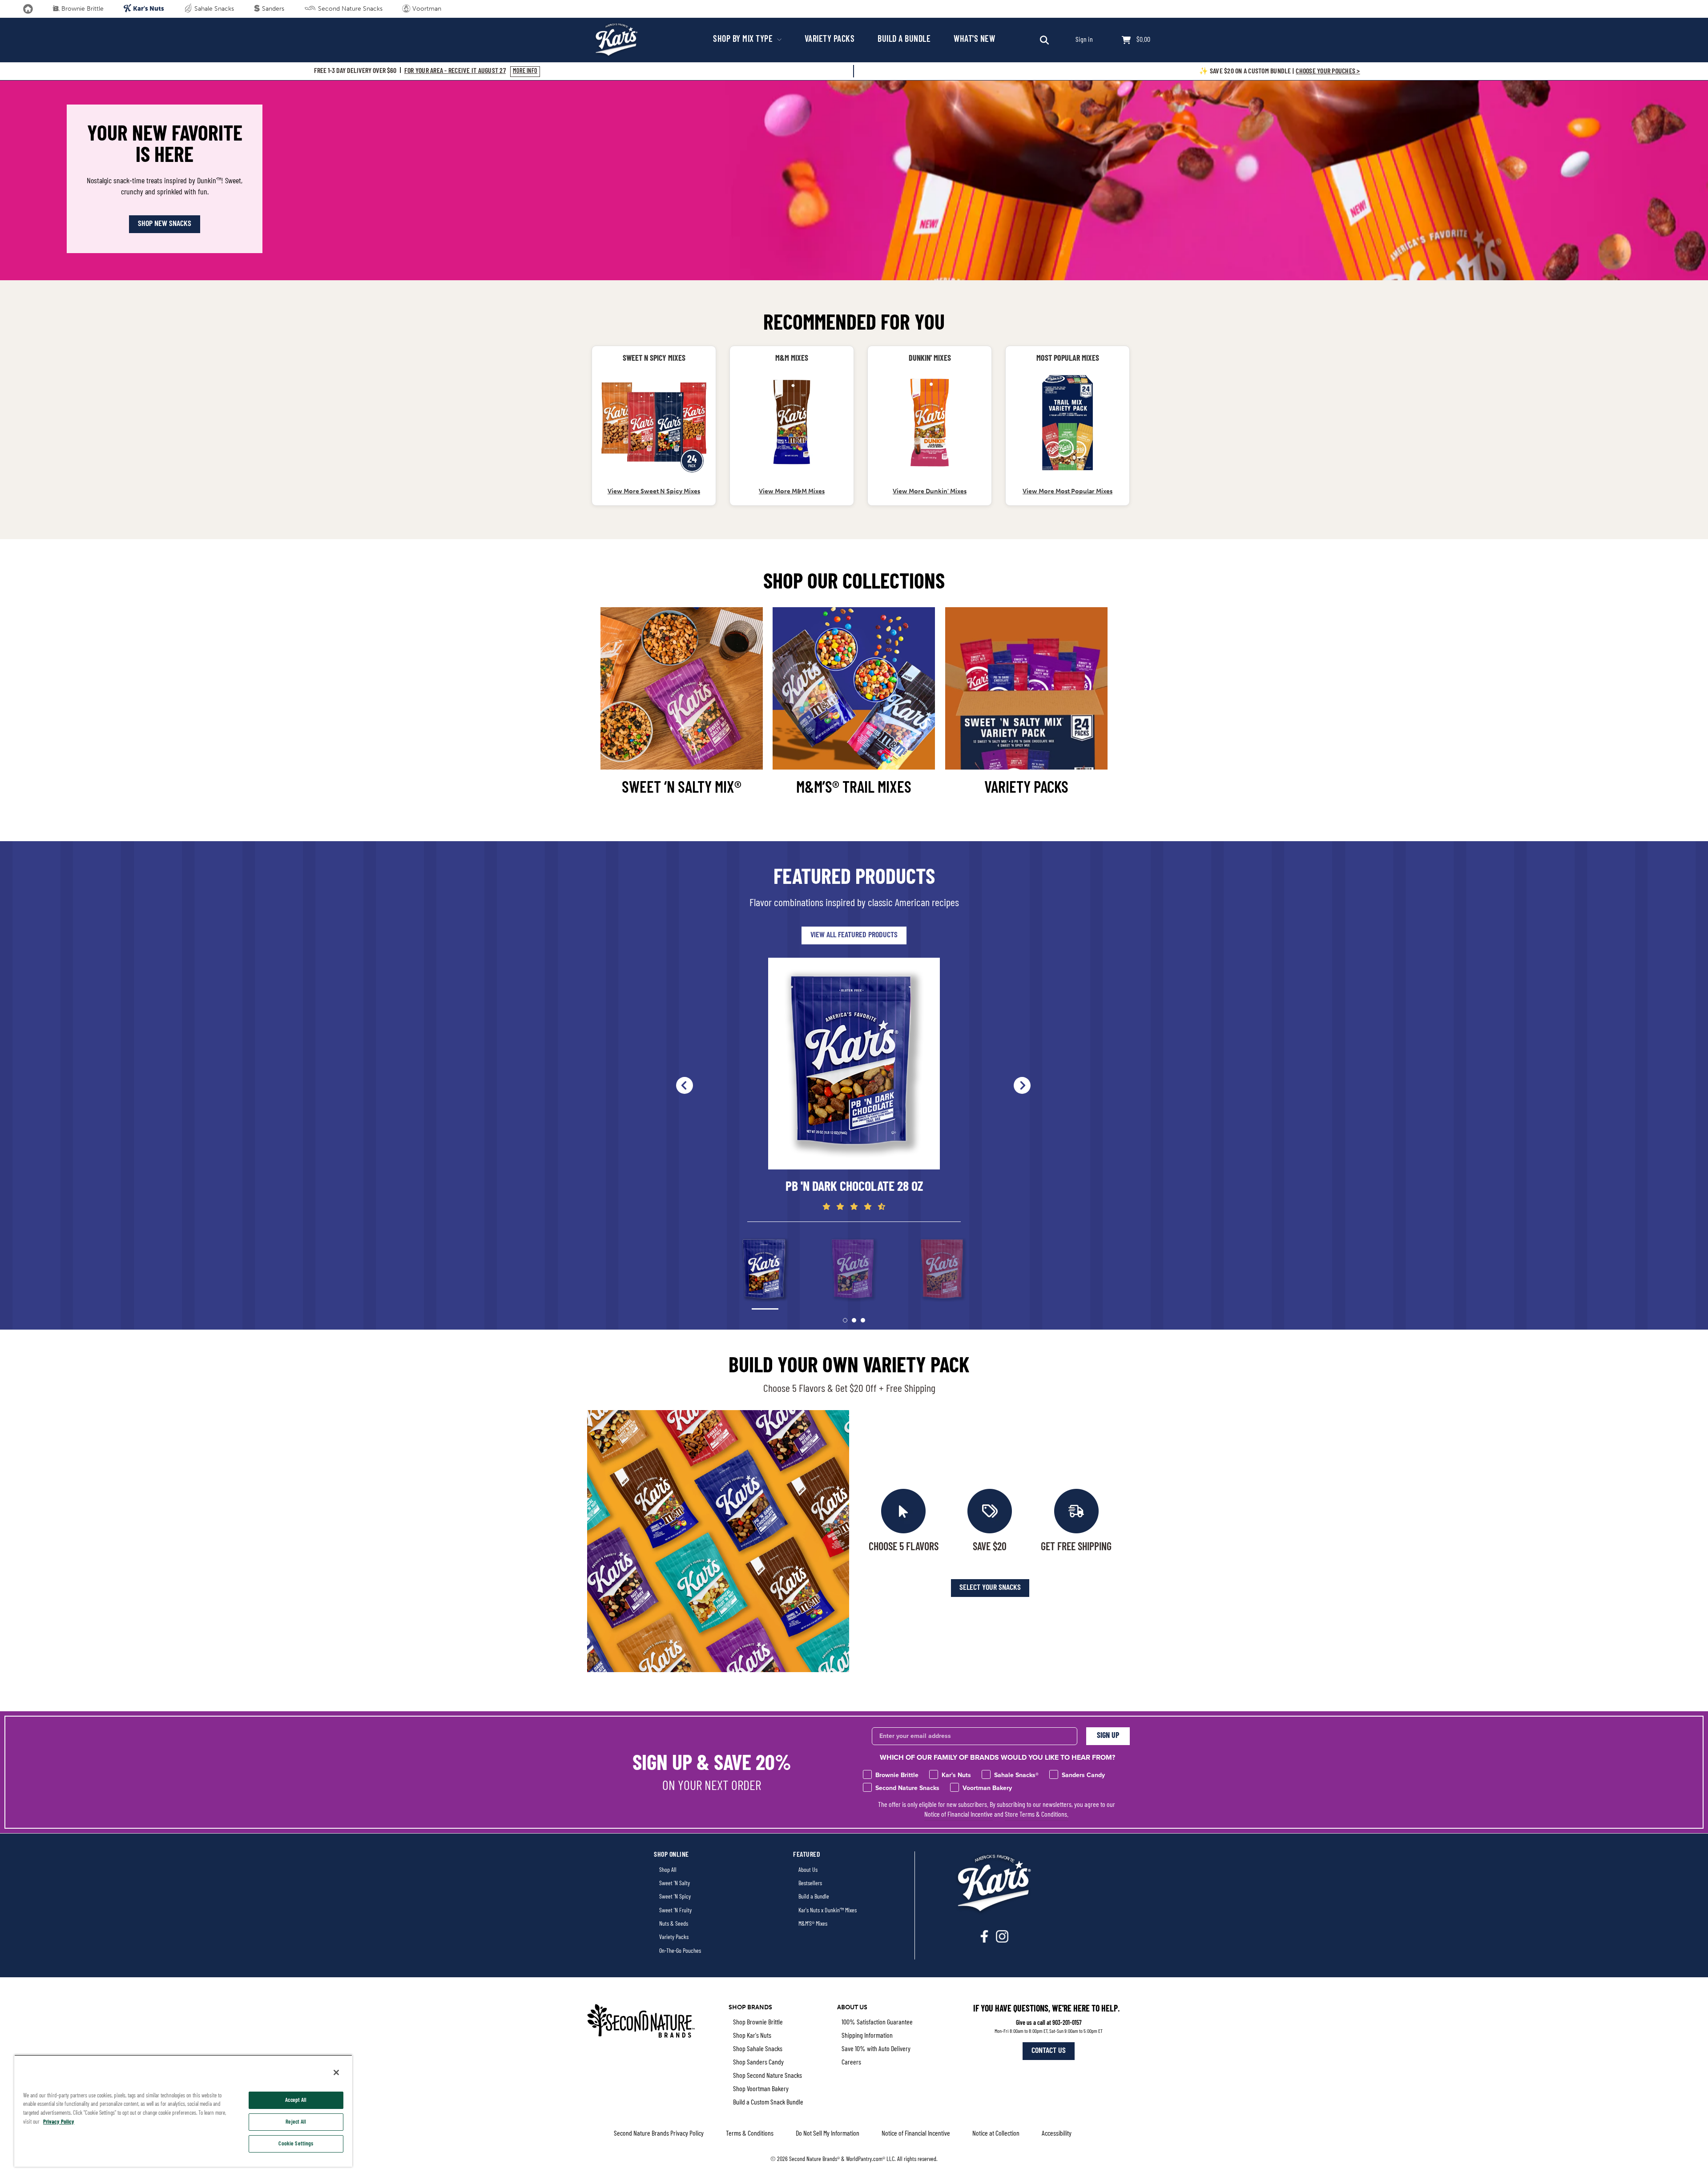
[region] (183, 2111)
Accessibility (1057, 2134)
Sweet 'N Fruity (675, 1911)
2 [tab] (854, 1320)
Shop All (668, 1870)
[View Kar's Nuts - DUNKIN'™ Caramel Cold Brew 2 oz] (930, 423)
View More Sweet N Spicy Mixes (654, 491)
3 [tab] (863, 1320)
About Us (808, 1870)
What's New (974, 40)
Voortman (426, 9)
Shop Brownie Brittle (758, 2023)
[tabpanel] (854, 1085)
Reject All (296, 2122)
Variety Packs (830, 40)
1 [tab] (845, 1320)
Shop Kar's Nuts (752, 2036)
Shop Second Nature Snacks (767, 2076)
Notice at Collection (996, 2134)
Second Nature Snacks (349, 9)
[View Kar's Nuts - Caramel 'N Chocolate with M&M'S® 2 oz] (792, 423)
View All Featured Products (854, 935)
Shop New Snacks (165, 224)
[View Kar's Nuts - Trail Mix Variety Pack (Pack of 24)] (1067, 423)
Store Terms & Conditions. (1037, 1815)
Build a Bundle (904, 40)
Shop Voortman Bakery (761, 2089)
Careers (851, 2063)
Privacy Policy (59, 2122)
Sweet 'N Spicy (675, 1897)
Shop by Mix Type (744, 40)
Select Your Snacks (990, 1588)
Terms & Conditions (750, 2134)
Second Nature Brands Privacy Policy (659, 2134)
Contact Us (1049, 2051)
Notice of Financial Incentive (959, 1815)
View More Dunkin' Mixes (930, 491)
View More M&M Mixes (792, 491)
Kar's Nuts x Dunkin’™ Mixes (828, 1911)
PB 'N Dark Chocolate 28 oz (854, 1187)
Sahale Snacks (213, 9)
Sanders (272, 9)
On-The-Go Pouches (680, 1951)
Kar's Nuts (148, 8)
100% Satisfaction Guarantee (877, 2023)
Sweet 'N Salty (675, 1884)
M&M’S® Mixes (813, 1924)
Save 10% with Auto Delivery (876, 2049)
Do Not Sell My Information (828, 2134)
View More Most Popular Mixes (1067, 491)
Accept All (296, 2100)
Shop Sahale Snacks (758, 2049)
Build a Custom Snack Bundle (768, 2103)
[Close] (336, 2072)
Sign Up (1108, 1736)
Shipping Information (867, 2036)
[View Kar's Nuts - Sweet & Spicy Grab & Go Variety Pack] (654, 423)
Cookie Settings (296, 2144)
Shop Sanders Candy (758, 2063)
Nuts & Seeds (674, 1924)
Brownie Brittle (82, 9)
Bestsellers (810, 1884)
